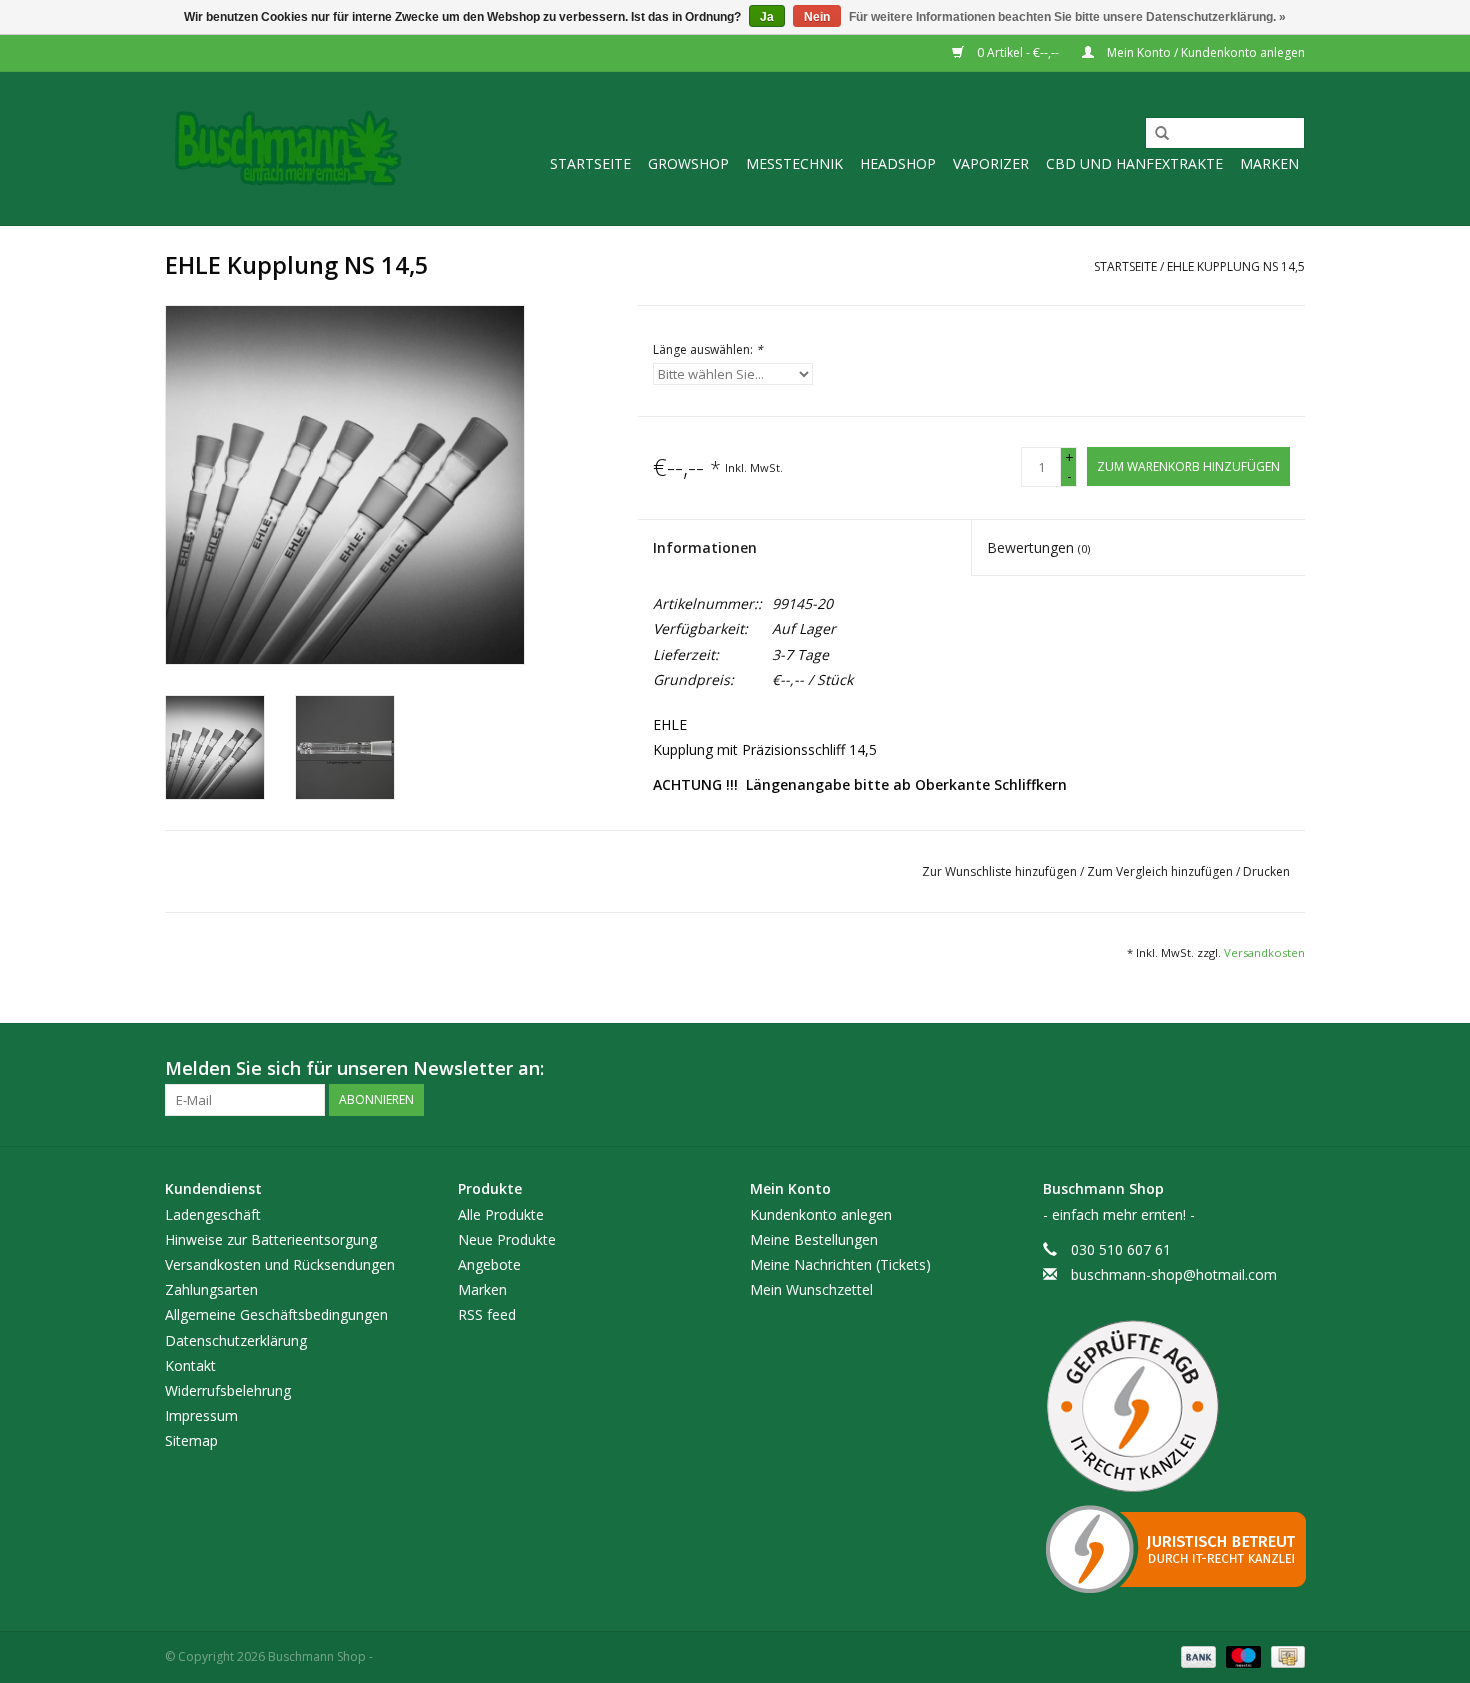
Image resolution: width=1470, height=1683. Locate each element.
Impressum (201, 1415)
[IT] (1174, 1549)
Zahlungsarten (211, 1289)
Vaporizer (991, 163)
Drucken (1266, 871)
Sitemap (191, 1440)
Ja (767, 17)
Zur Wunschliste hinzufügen (1001, 871)
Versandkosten (1264, 952)
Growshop (688, 163)
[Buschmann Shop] (287, 148)
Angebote (489, 1264)
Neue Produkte (507, 1239)
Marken (1269, 163)
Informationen (705, 547)
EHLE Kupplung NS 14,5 (1236, 266)
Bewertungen (1038, 547)
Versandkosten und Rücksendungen (280, 1264)
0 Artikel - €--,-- (1018, 52)
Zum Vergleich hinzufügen (1161, 871)
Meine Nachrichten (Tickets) (840, 1264)
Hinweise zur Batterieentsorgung (271, 1239)
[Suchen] (1155, 134)
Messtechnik (794, 163)
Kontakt (190, 1365)
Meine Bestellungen (814, 1239)
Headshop (898, 163)
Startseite (590, 163)
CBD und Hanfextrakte (1134, 163)
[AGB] (1174, 1407)
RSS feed (487, 1314)
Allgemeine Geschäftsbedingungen (276, 1314)
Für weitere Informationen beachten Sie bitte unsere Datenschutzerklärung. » (1067, 17)
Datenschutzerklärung (236, 1340)
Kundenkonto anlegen (821, 1214)
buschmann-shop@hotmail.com (1174, 1274)
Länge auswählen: (708, 349)
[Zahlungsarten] (1196, 1655)
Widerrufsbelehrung (228, 1390)
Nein (817, 17)
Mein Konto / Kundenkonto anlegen (1204, 52)
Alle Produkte (501, 1214)
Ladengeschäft (213, 1214)
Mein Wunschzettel (811, 1289)
